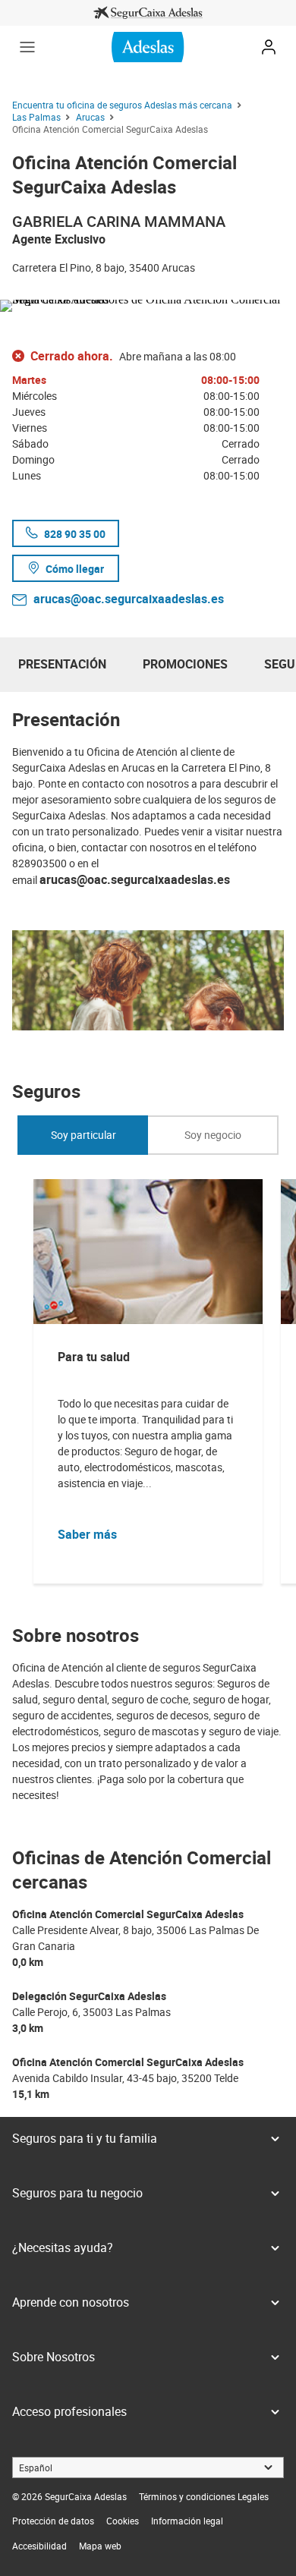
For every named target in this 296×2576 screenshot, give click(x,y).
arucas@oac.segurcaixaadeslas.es (129, 599)
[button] (27, 47)
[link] (148, 13)
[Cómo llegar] (148, 303)
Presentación (62, 664)
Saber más (87, 1534)
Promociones (185, 664)
